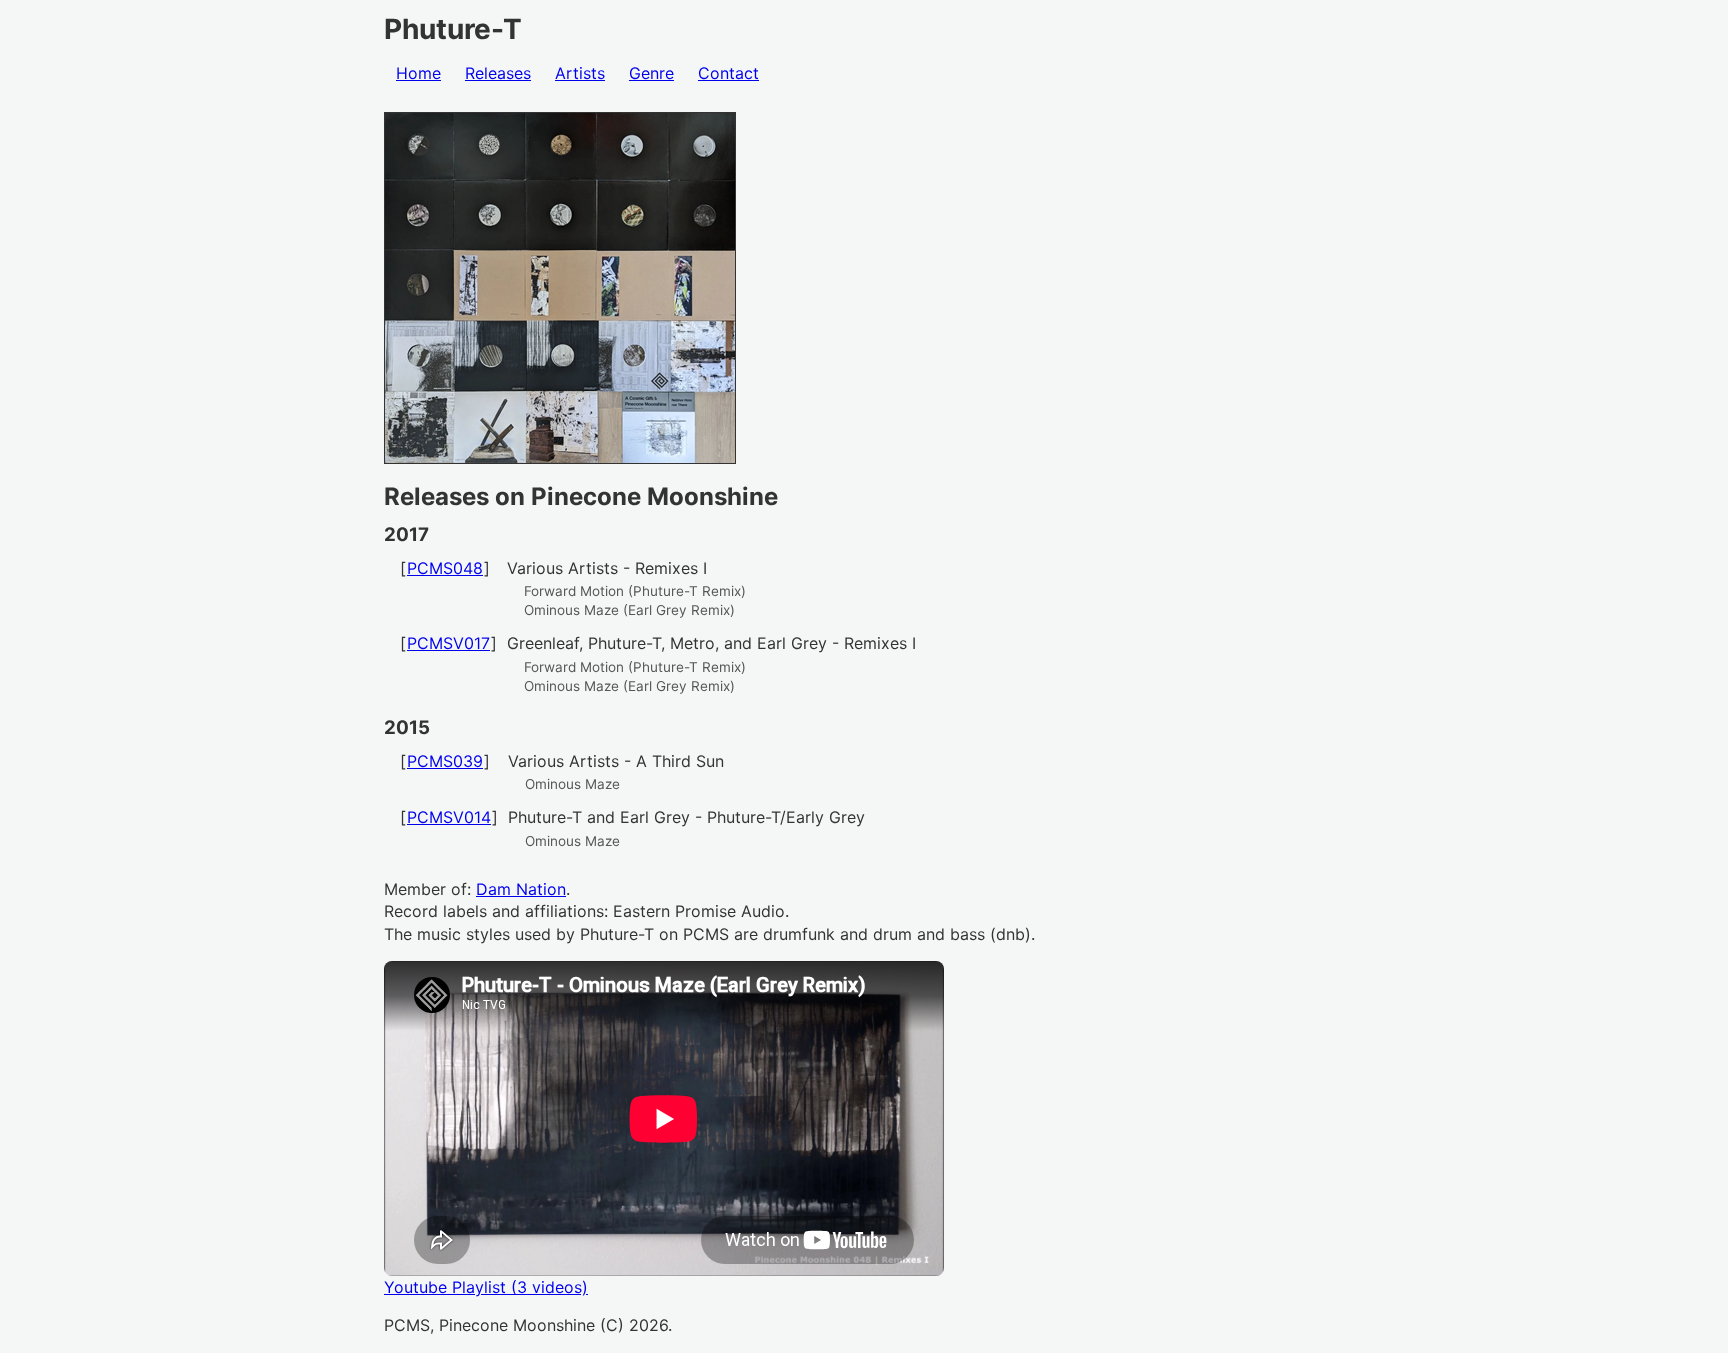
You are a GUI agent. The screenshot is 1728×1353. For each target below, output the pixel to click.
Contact (728, 73)
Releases (498, 73)
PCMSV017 (448, 643)
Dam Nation (521, 889)
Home (418, 73)
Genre (651, 73)
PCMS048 (445, 568)
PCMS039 (445, 761)
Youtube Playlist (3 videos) (486, 1287)
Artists (580, 73)
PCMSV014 (449, 817)
